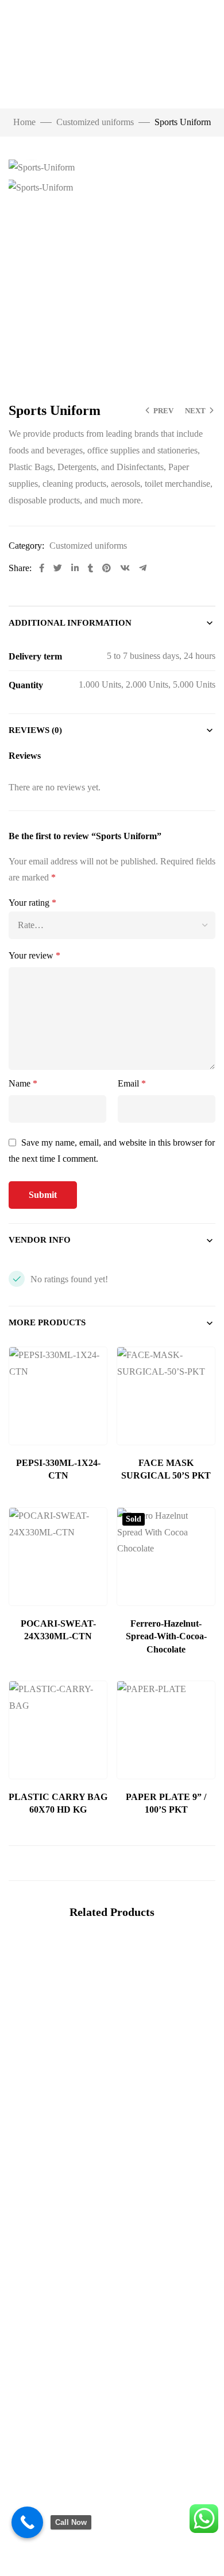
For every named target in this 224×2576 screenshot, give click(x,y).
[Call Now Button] (27, 2522)
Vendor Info (40, 1240)
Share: (20, 568)
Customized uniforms (95, 122)
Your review (34, 955)
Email (132, 1083)
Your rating (32, 903)
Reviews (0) (35, 730)
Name (23, 1083)
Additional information (70, 623)
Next (195, 411)
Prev (163, 411)
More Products (47, 1322)
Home (24, 122)
